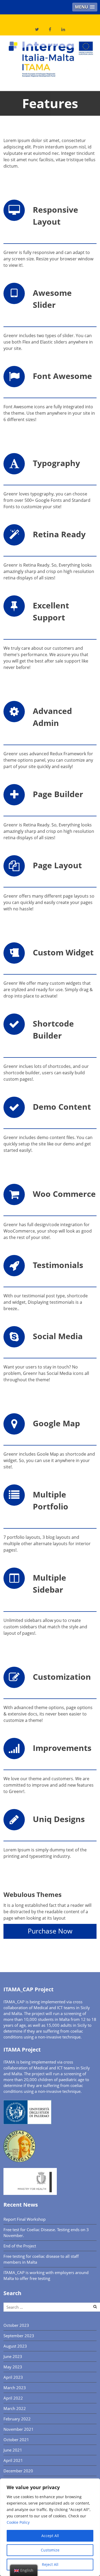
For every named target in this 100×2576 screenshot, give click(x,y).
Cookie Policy (18, 2522)
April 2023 (13, 2377)
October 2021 (16, 2440)
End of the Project (20, 2246)
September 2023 (19, 2336)
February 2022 (17, 2419)
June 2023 (13, 2356)
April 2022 (13, 2398)
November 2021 (19, 2429)
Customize (50, 2550)
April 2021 (13, 2460)
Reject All (50, 2564)
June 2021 (13, 2450)
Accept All (50, 2536)
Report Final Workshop (25, 2219)
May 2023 (13, 2367)
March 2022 (15, 2408)
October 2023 (16, 2325)
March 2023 (15, 2388)
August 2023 (15, 2346)
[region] (50, 2527)
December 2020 (18, 2471)
